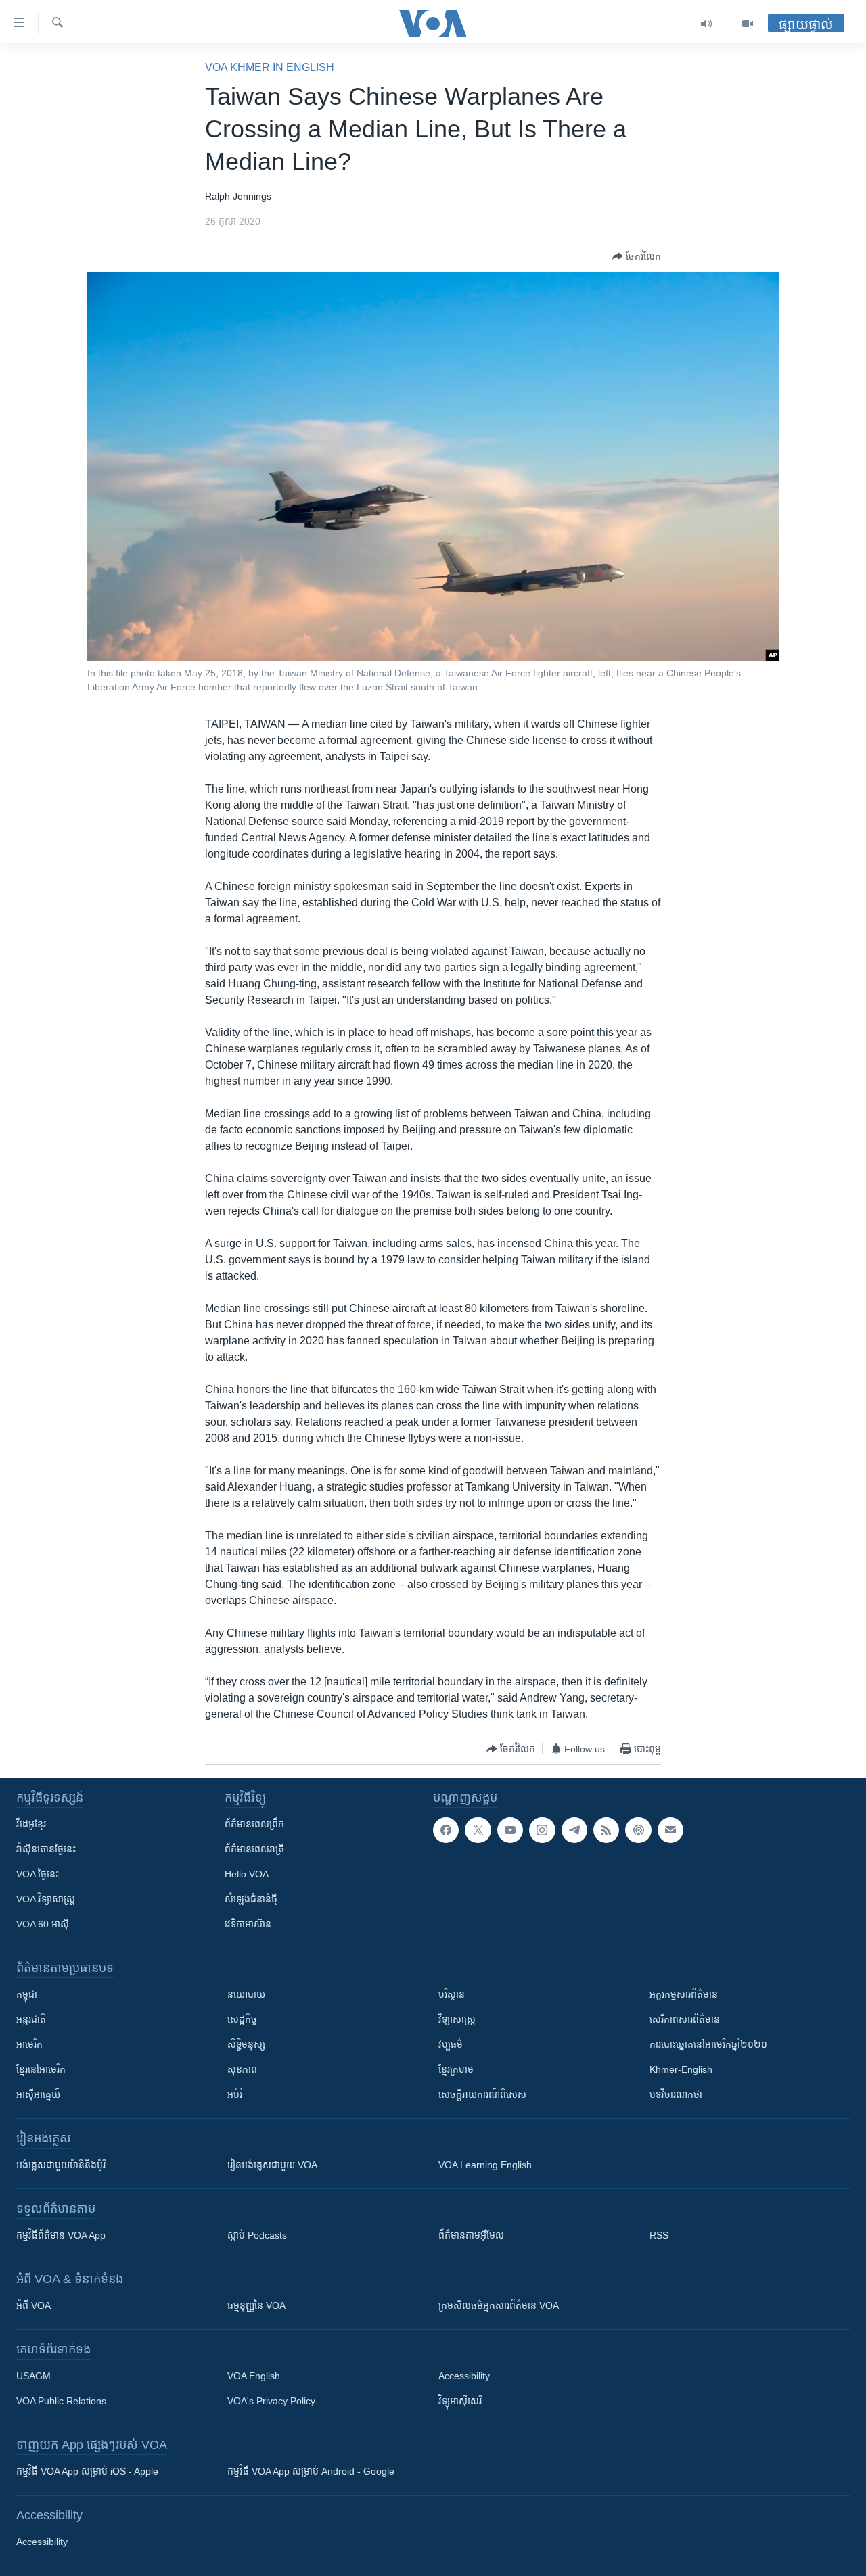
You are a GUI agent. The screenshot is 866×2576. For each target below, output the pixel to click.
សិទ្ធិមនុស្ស (246, 2044)
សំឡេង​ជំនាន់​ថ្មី (251, 1899)
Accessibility (464, 2376)
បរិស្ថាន (452, 1994)
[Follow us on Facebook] (446, 1830)
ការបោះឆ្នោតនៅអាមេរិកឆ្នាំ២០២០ (708, 2044)
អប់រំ (235, 2094)
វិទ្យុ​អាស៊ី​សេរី (460, 2401)
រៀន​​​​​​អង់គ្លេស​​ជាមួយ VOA (272, 2165)
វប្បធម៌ (451, 2044)
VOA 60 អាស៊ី (43, 1924)
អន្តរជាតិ (31, 2019)
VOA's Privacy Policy (271, 2401)
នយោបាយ (246, 1994)
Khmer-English (681, 2069)
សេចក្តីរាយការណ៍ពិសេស (482, 2094)
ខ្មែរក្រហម (456, 2069)
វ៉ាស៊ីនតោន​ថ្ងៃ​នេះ (46, 1849)
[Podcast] (638, 1830)
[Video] (748, 24)
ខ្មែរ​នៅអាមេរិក (41, 2069)
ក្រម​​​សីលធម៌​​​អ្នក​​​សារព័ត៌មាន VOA (499, 2305)
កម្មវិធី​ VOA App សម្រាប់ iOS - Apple (87, 2471)
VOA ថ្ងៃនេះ (38, 1874)
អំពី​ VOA (33, 2305)
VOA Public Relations (61, 2401)
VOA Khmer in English (270, 67)
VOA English (254, 2376)
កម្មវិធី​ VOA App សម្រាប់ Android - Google (311, 2471)
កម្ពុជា (27, 1994)
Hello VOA (247, 1874)
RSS (659, 2235)
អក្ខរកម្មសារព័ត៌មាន (684, 1994)
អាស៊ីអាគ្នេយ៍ (38, 2094)
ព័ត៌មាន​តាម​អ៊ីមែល (471, 2235)
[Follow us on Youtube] (510, 1830)
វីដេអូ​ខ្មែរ (31, 1824)
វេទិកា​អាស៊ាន (248, 1924)
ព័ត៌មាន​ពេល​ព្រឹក (254, 1824)
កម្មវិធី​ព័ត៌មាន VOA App (61, 2235)
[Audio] (707, 24)
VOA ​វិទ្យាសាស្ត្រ (46, 1899)
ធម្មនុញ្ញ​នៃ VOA (256, 2305)
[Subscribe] (670, 1830)
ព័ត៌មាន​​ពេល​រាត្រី (254, 1849)
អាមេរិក (29, 2044)
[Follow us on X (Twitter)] (478, 1830)
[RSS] (606, 1830)
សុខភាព (242, 2069)
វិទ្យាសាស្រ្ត (457, 2019)
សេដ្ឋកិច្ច (242, 2019)
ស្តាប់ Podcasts (257, 2235)
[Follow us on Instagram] (542, 1830)
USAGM (33, 2376)
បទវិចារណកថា (676, 2094)
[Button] (637, 256)
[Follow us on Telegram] (574, 1830)
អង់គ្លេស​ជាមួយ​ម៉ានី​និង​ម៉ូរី (61, 2165)
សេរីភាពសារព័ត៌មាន (685, 2019)
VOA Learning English (485, 2165)
